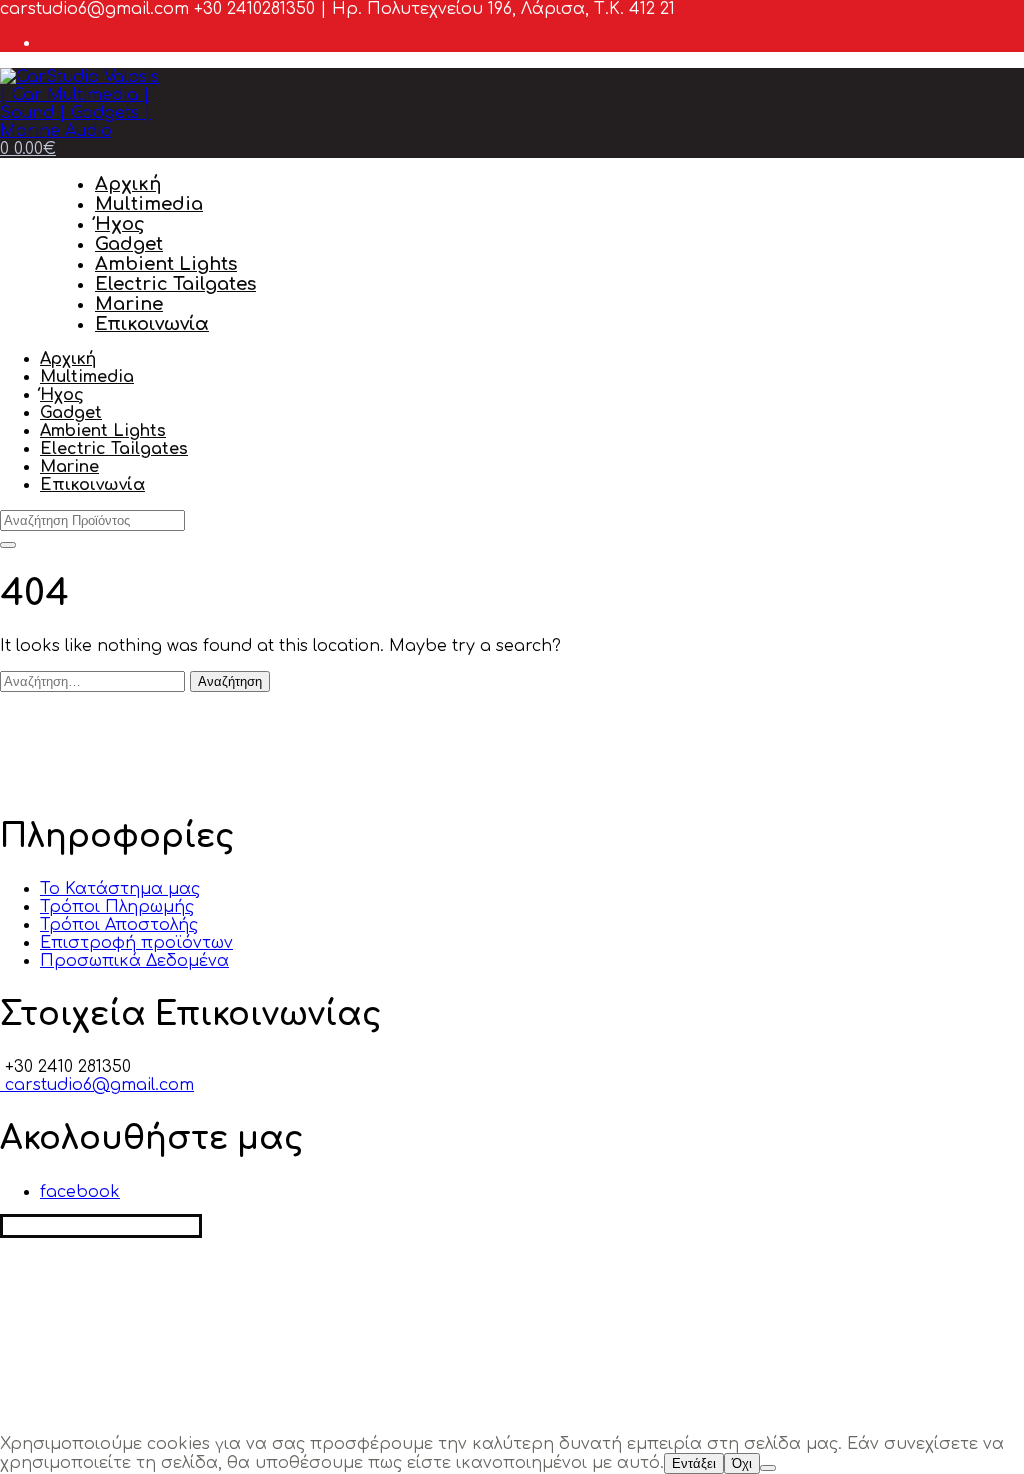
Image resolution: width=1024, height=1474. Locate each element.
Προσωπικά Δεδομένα (134, 961)
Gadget (129, 244)
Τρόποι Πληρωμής (117, 907)
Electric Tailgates (175, 284)
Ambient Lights (166, 264)
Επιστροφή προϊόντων (136, 943)
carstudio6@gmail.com (97, 1085)
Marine (129, 304)
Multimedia (149, 204)
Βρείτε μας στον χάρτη (101, 1226)
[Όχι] (768, 1468)
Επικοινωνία (152, 324)
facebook (80, 1192)
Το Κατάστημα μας (120, 889)
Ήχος (120, 224)
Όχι (742, 1463)
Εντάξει (694, 1463)
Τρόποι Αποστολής (119, 925)
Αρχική (128, 184)
